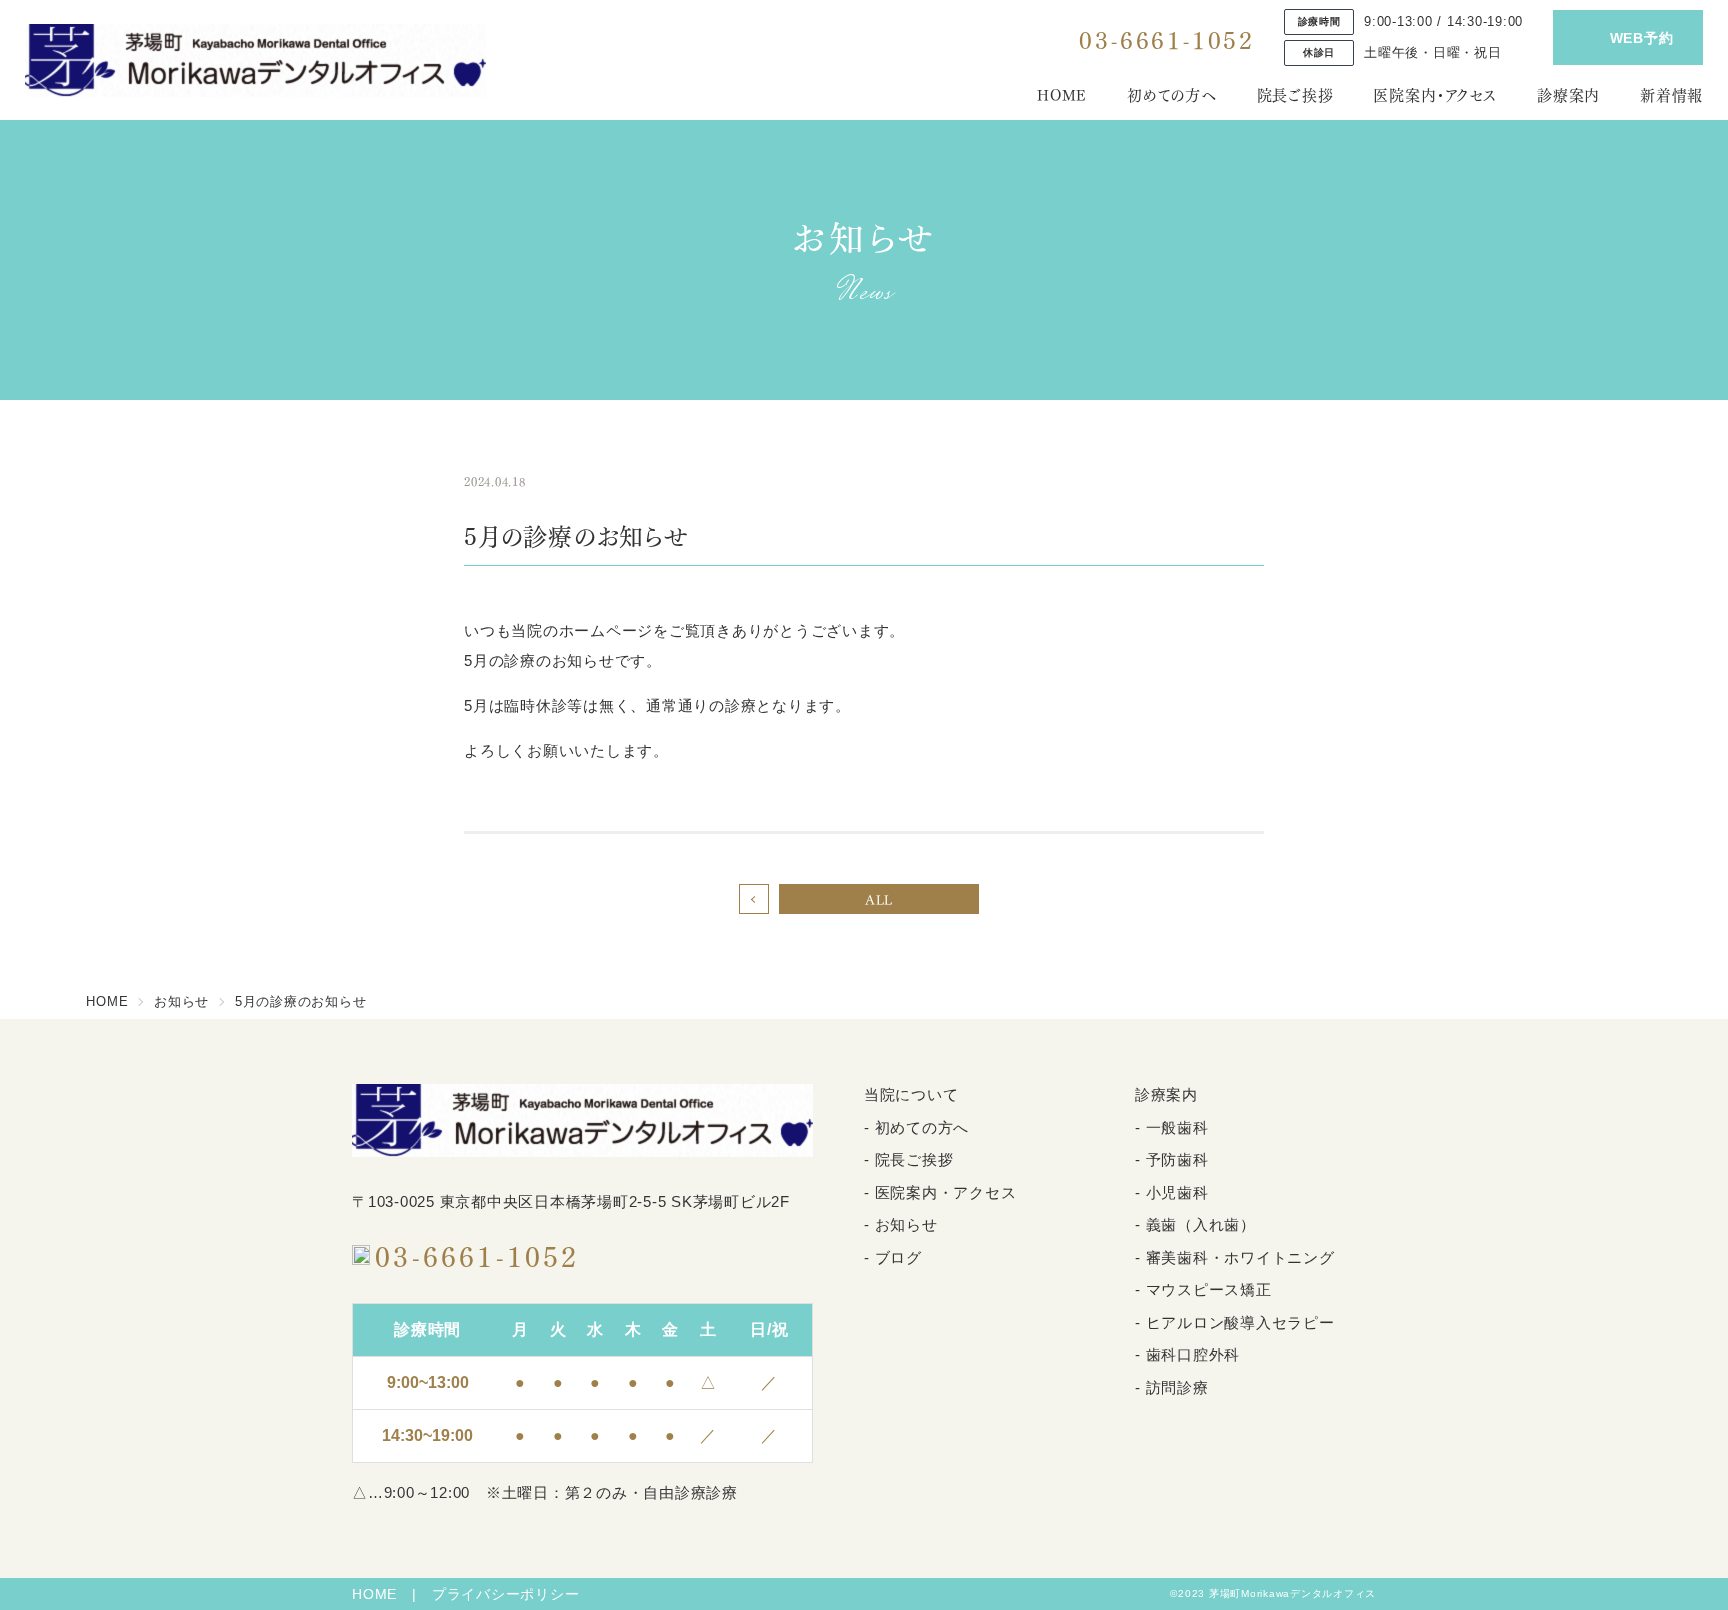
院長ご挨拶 (1295, 94)
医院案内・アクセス (1435, 94)
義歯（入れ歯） (1201, 1224)
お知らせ (906, 1224)
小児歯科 (1177, 1192)
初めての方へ (1172, 94)
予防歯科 (1177, 1159)
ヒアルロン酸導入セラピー (1240, 1322)
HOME (1062, 94)
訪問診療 (1177, 1387)
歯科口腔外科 (1193, 1354)
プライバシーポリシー (506, 1594)
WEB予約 (1642, 38)
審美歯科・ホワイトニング (1240, 1257)
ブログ (898, 1257)
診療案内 (1568, 94)
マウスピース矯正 (1209, 1289)
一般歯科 (1177, 1127)
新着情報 (1671, 94)
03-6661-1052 (1166, 38)
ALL (879, 898)
